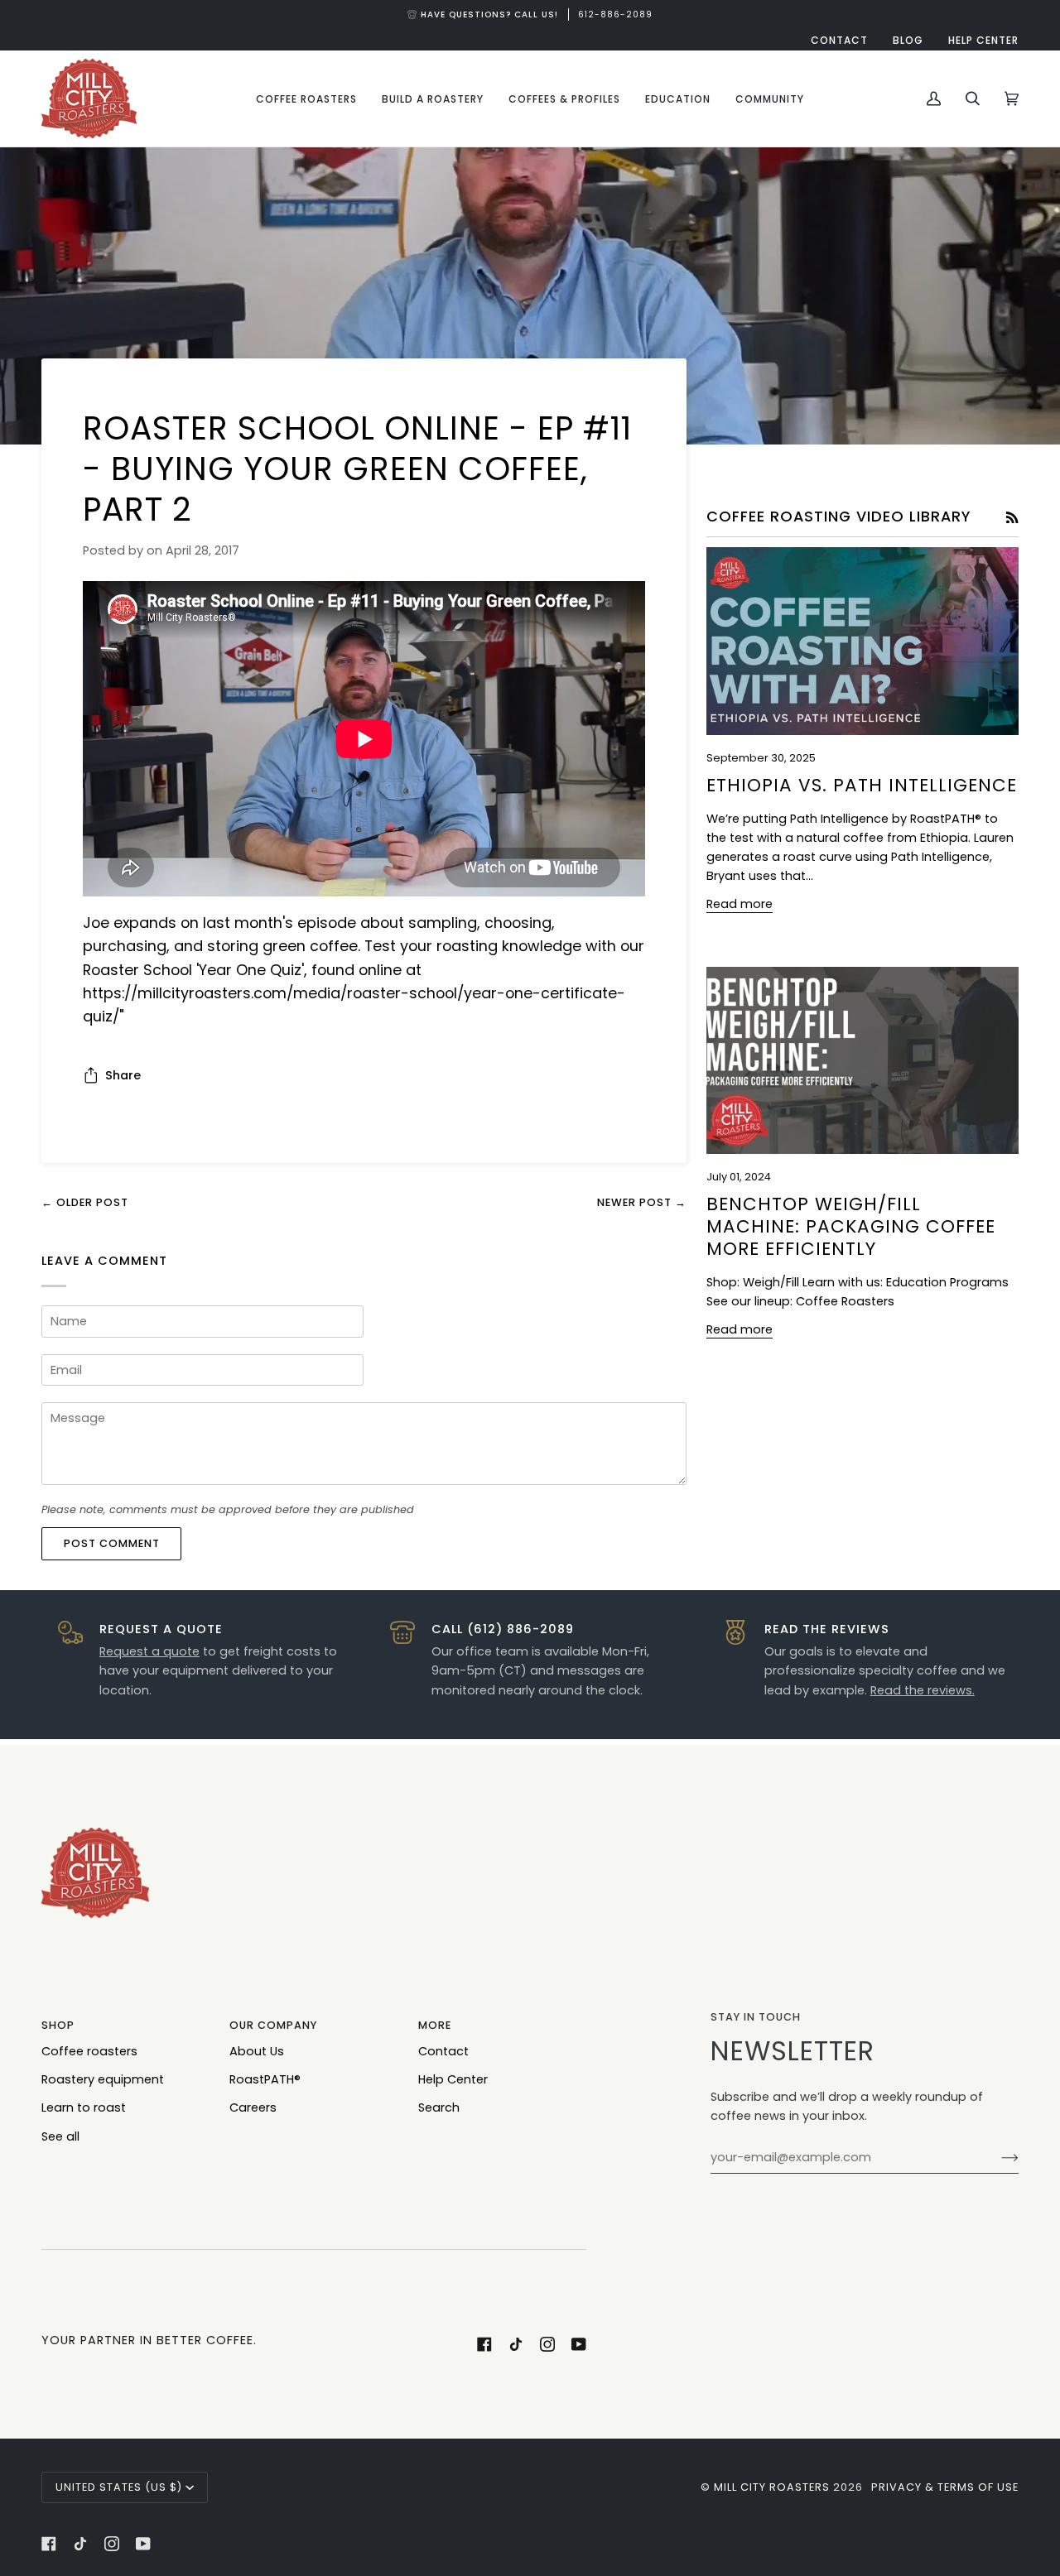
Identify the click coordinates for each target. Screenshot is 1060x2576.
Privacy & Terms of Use (945, 2487)
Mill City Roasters (772, 2487)
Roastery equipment (103, 2079)
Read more (740, 904)
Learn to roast (84, 2107)
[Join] (997, 2158)
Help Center (453, 2079)
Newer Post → (642, 1202)
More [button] (435, 2025)
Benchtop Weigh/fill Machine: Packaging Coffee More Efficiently (851, 1226)
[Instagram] (547, 2344)
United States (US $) (119, 2487)
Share (123, 1075)
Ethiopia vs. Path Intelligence (862, 785)
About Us (257, 2051)
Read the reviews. (923, 1690)
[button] (306, 99)
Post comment (112, 1543)
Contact (443, 2051)
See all (60, 2136)
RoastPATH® (265, 2079)
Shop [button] (58, 2025)
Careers (253, 2107)
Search (439, 2107)
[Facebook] (484, 2344)
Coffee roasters (89, 2051)
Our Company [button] (273, 2025)
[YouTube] (579, 2344)
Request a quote (149, 1651)
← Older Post (85, 1202)
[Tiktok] (516, 2344)
